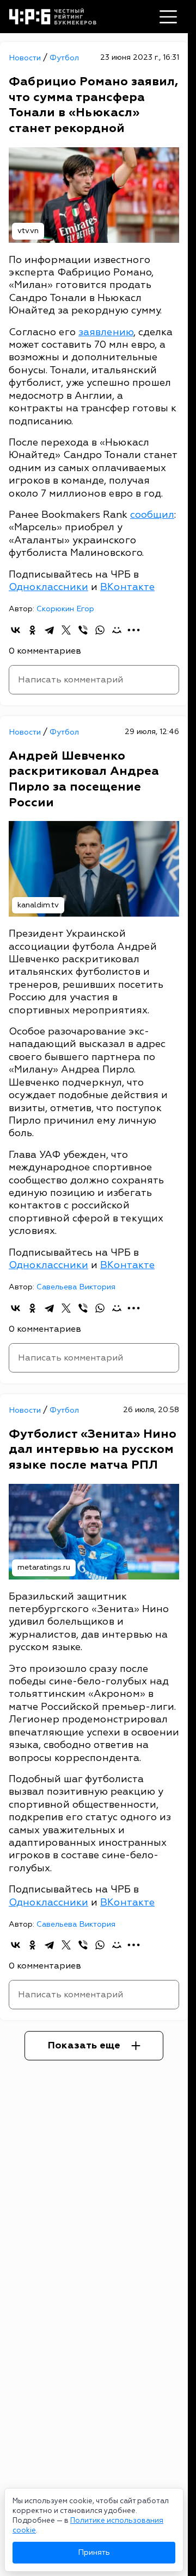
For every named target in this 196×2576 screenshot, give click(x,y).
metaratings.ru (44, 1567)
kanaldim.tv (38, 905)
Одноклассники (48, 587)
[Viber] (83, 630)
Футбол (64, 58)
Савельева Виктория (76, 1287)
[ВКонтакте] (16, 630)
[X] (66, 630)
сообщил (152, 515)
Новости (26, 58)
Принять (94, 2552)
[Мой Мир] (117, 630)
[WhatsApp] (100, 630)
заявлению (106, 332)
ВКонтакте (127, 587)
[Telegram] (49, 630)
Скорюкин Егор (65, 609)
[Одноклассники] (32, 630)
